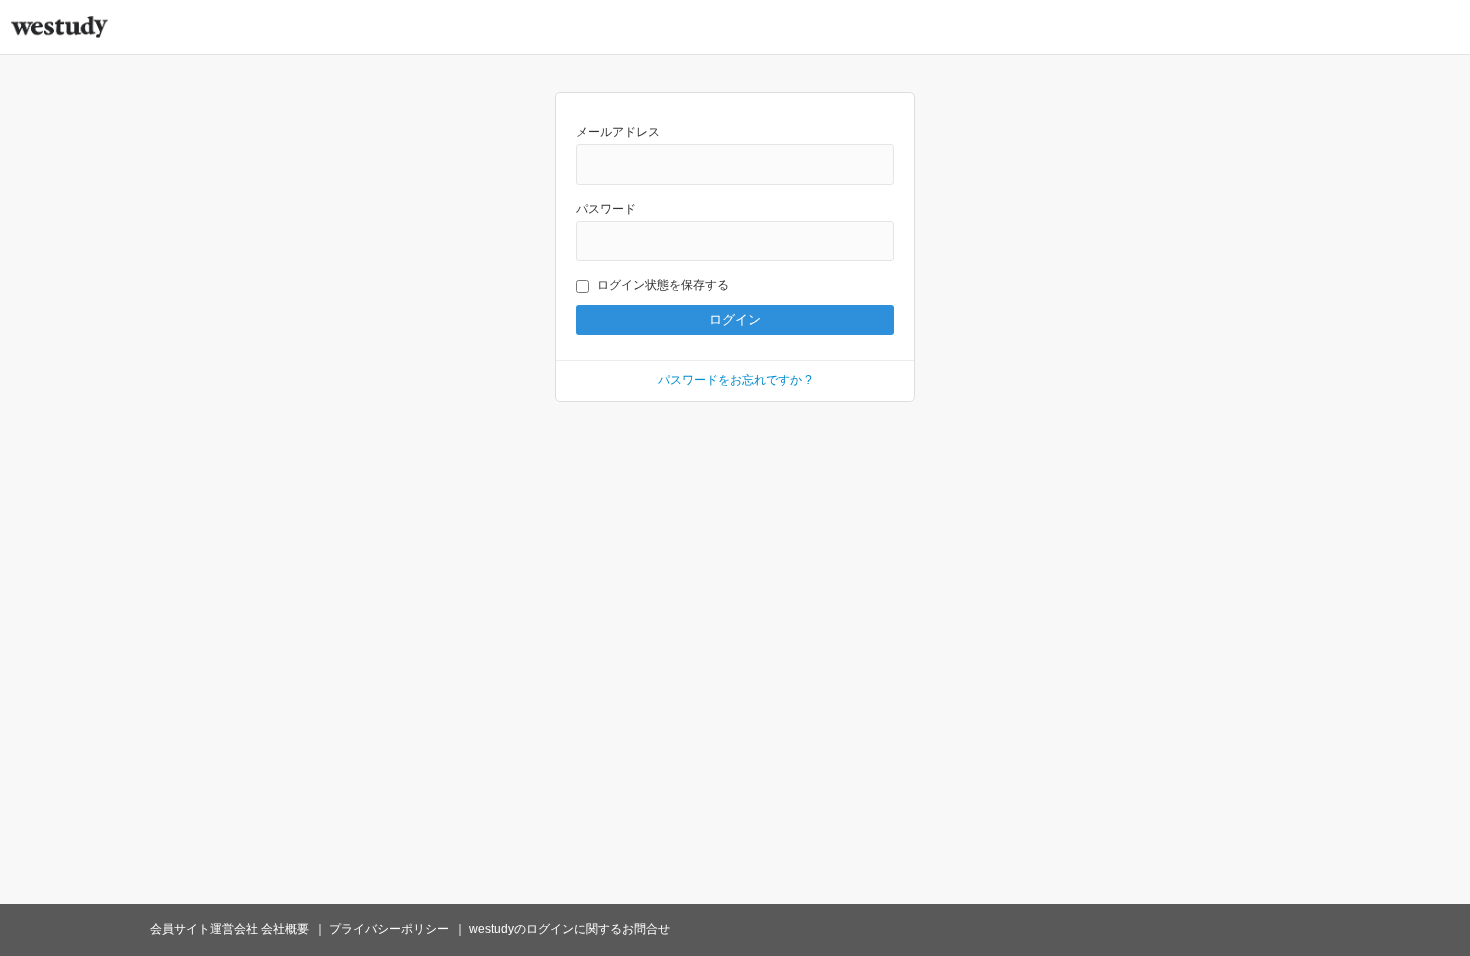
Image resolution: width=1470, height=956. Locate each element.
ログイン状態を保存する (663, 285)
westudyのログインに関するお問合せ (569, 929)
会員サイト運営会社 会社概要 (229, 929)
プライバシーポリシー (389, 929)
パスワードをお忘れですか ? (735, 380)
